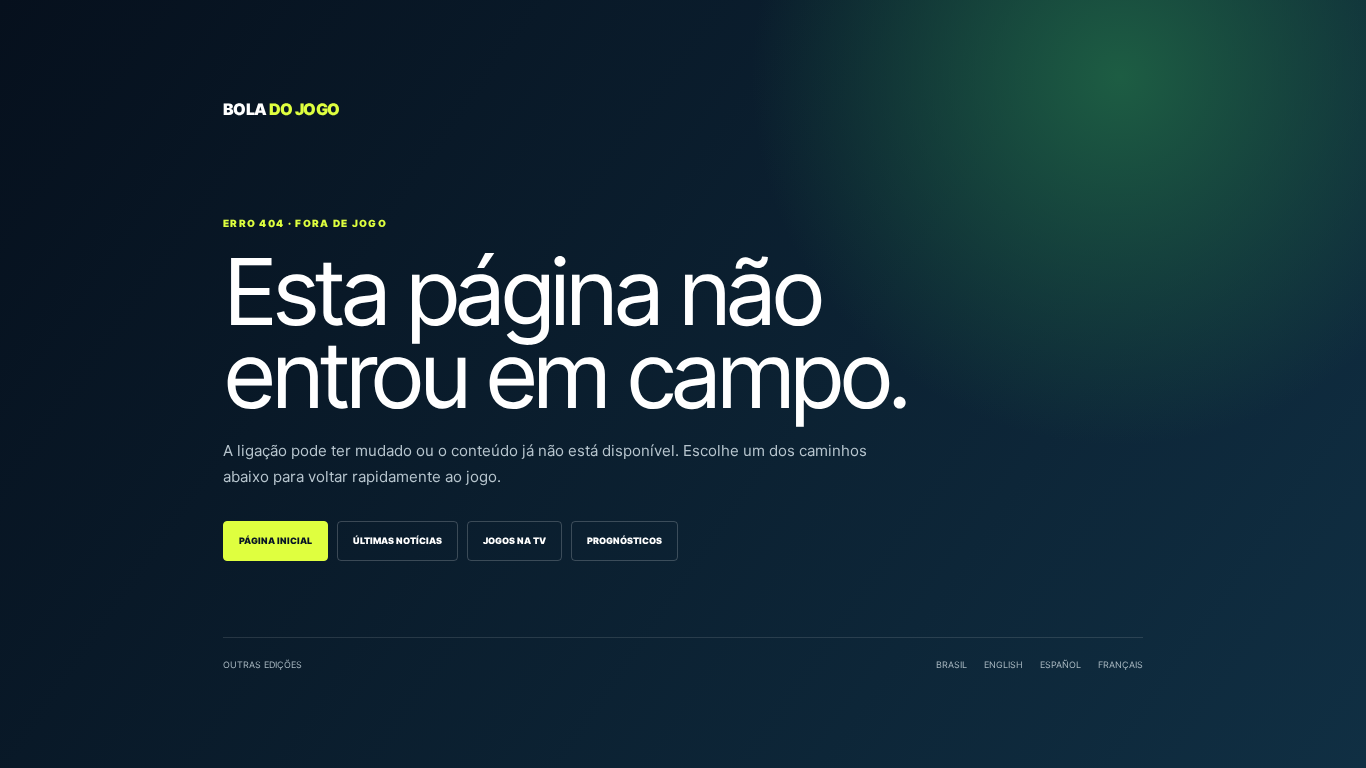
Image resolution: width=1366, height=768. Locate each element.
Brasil (951, 664)
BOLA (281, 109)
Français (1120, 664)
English (1003, 664)
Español (1060, 664)
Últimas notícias (397, 540)
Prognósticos (624, 540)
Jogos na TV (514, 540)
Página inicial (275, 540)
